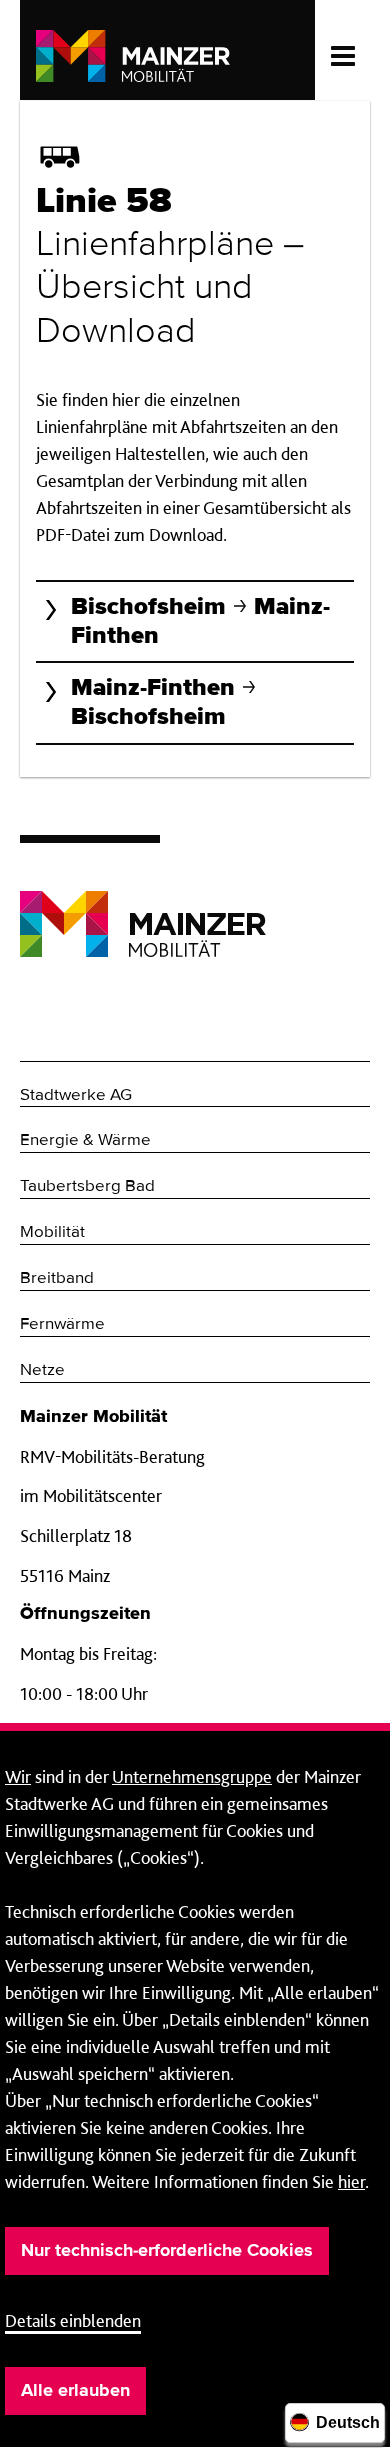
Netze (42, 1370)
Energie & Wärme (85, 1140)
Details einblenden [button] (73, 2320)
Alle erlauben (75, 2391)
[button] (195, 621)
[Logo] (143, 908)
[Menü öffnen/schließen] (342, 50)
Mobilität (52, 1232)
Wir (18, 1776)
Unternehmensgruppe (192, 1776)
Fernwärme (62, 1324)
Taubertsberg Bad (87, 1186)
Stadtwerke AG (76, 1095)
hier (351, 2181)
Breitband (57, 1278)
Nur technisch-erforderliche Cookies (167, 2251)
